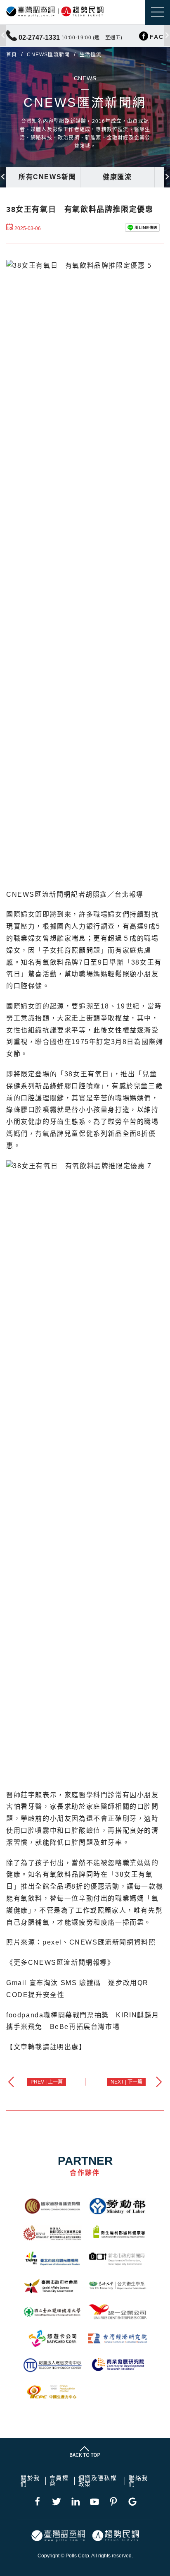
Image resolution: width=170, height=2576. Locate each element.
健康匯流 (117, 177)
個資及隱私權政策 (98, 2481)
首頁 (12, 55)
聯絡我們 (138, 2481)
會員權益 (59, 2481)
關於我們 (30, 2481)
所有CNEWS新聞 (47, 177)
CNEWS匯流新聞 (48, 55)
